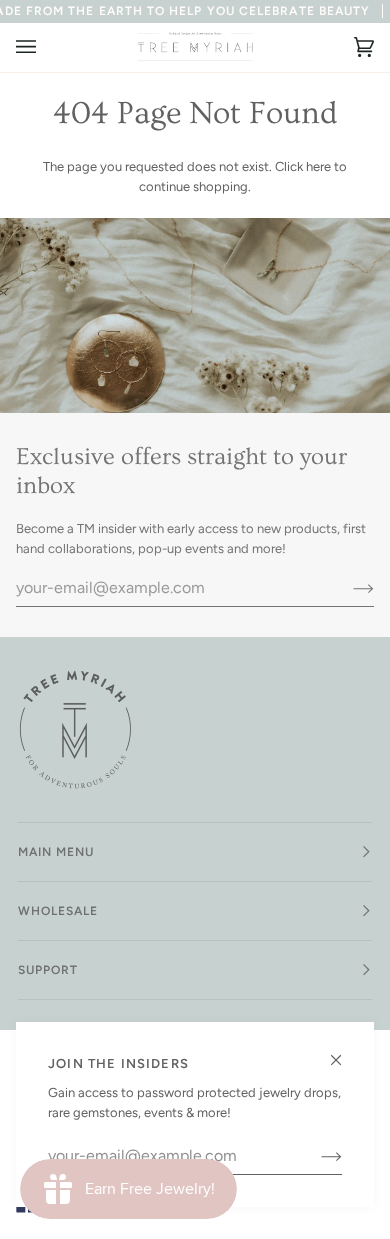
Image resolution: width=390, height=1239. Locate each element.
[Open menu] (46, 47)
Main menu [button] (56, 852)
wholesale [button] (58, 911)
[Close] (344, 1051)
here (318, 166)
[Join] (315, 1156)
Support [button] (48, 970)
